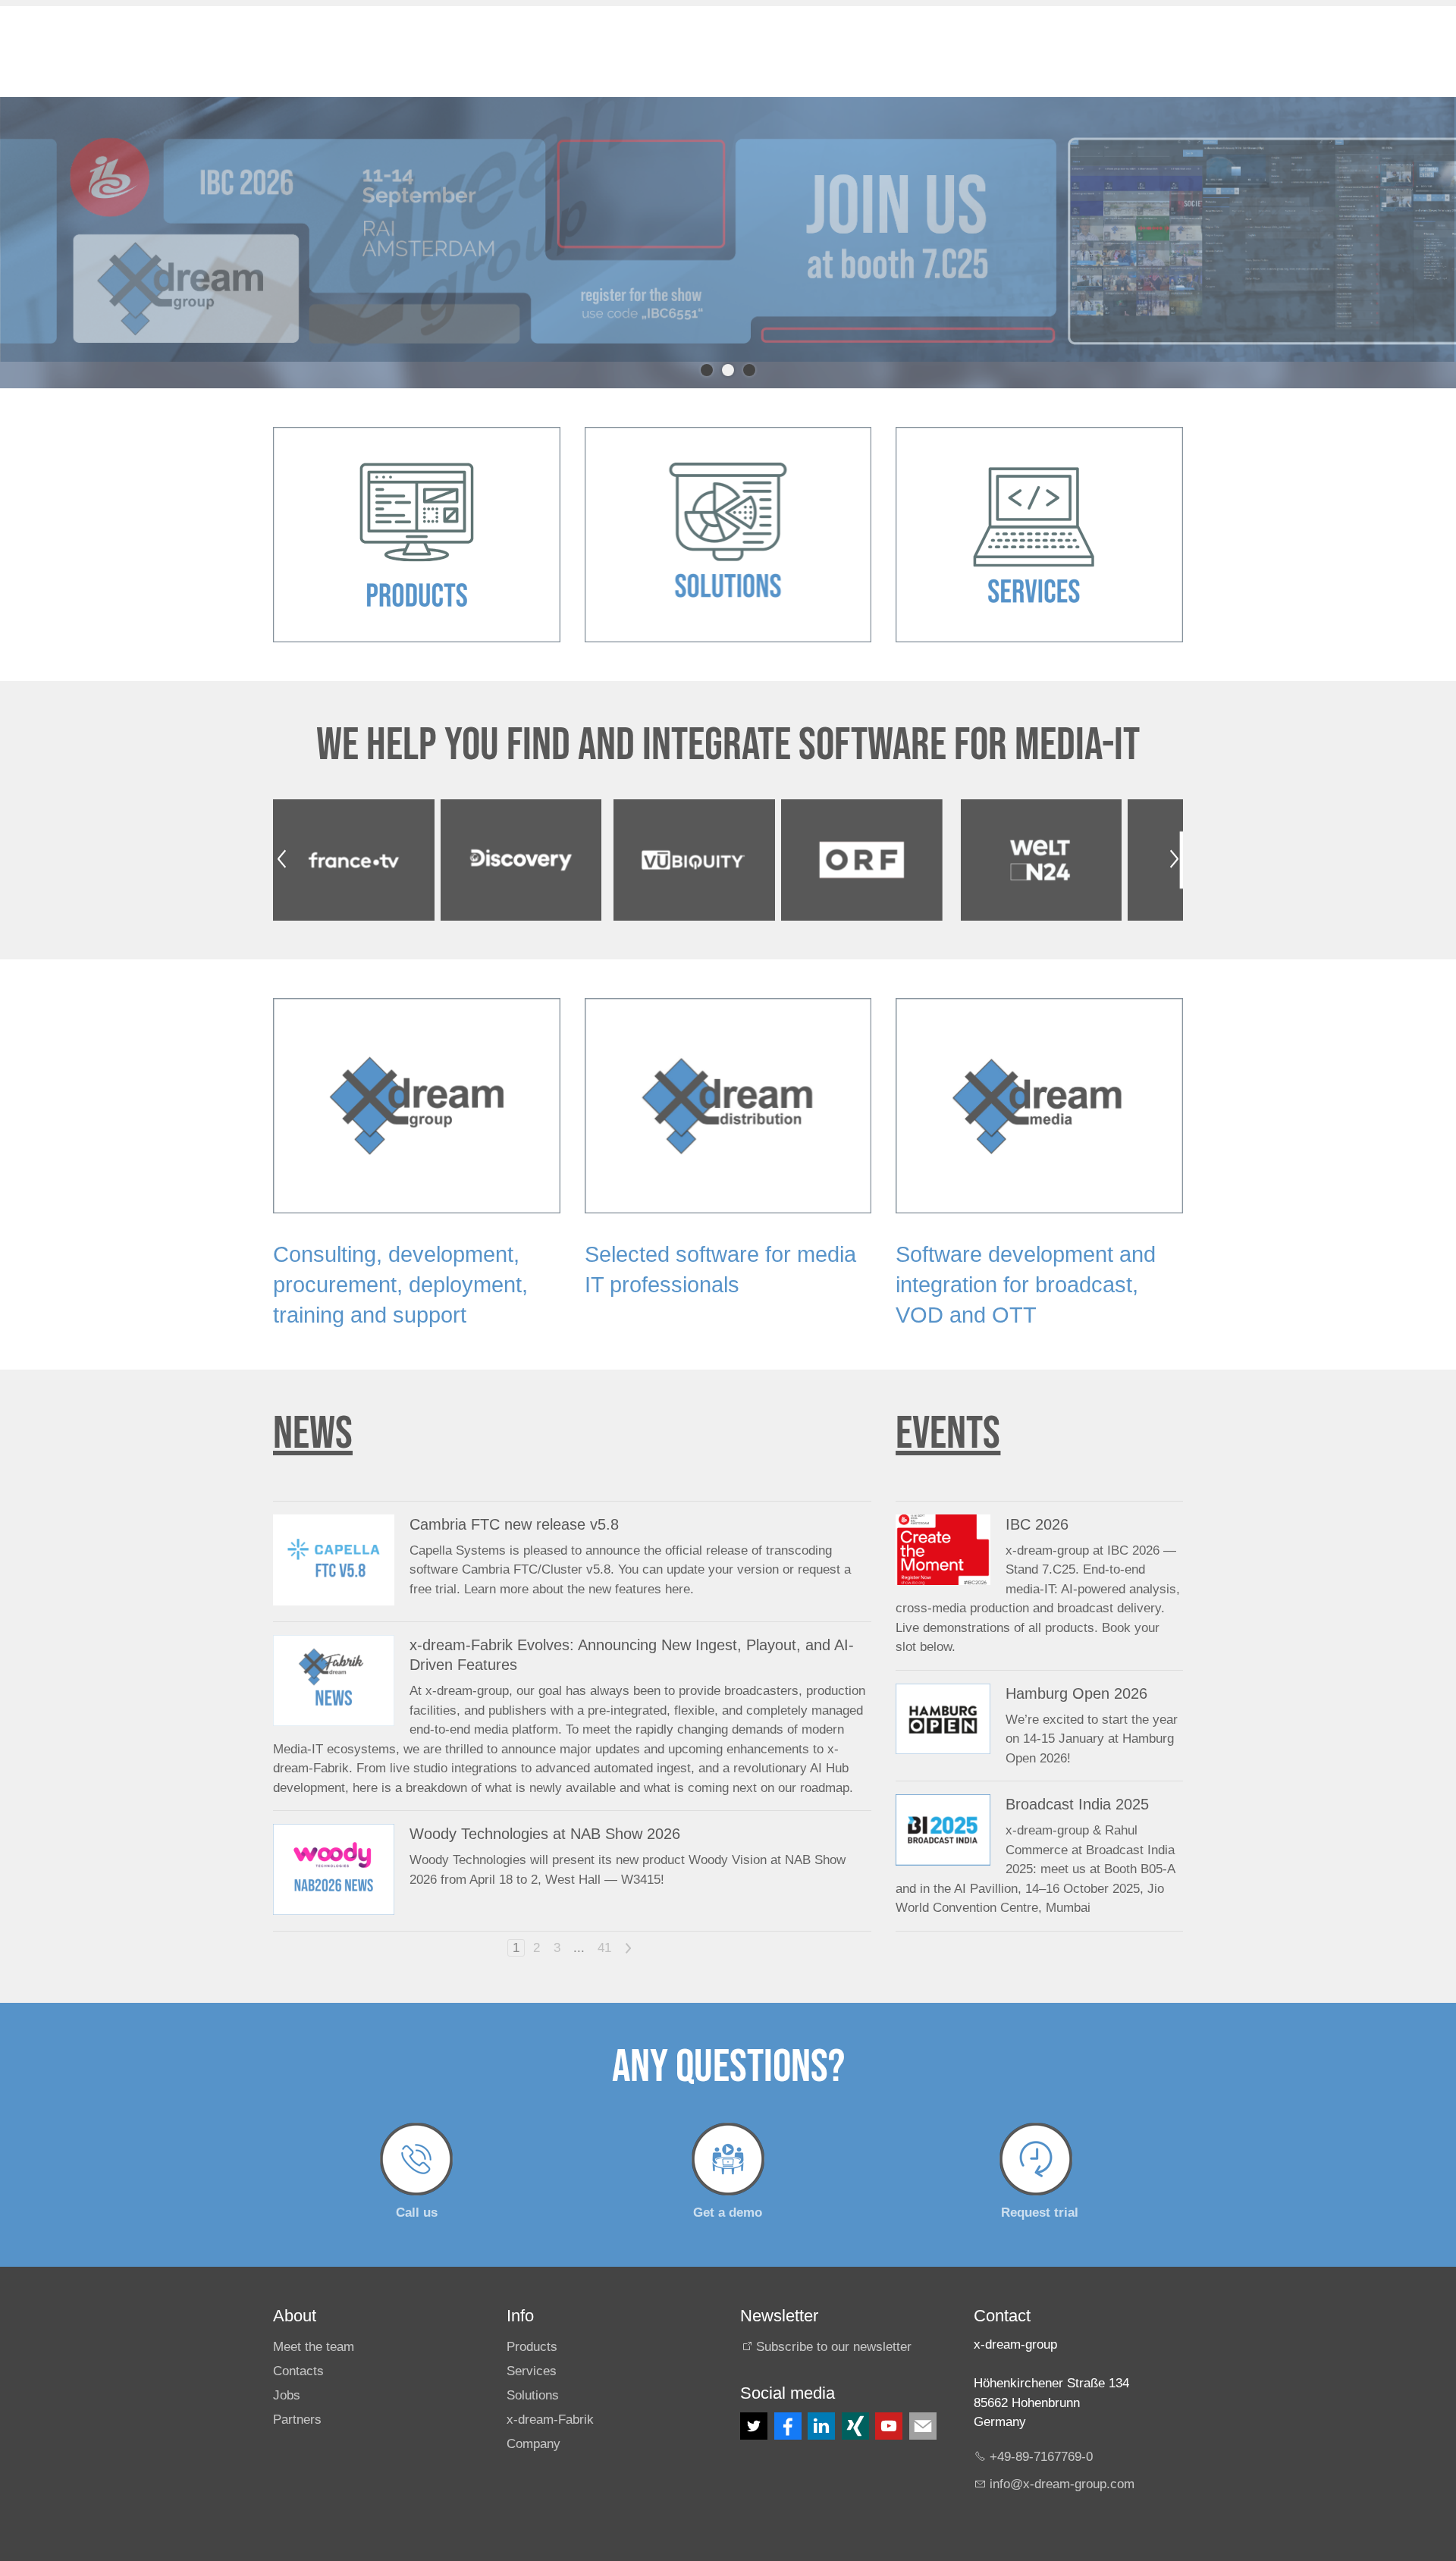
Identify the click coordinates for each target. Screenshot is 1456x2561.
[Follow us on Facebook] (788, 2399)
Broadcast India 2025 (1077, 1777)
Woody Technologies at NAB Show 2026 (545, 1806)
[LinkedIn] (821, 2399)
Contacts (298, 2344)
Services (532, 2344)
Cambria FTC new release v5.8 (514, 1497)
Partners (297, 2392)
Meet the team (314, 2320)
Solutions (533, 2369)
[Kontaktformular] (923, 2399)
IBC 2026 (1037, 1497)
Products (532, 2320)
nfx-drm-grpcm (1064, 2457)
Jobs (287, 2369)
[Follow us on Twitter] (754, 2399)
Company (533, 2417)
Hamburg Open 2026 (1076, 1666)
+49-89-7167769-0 (1041, 2429)
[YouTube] (889, 2399)
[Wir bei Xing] (855, 2399)
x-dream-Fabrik (550, 2392)
